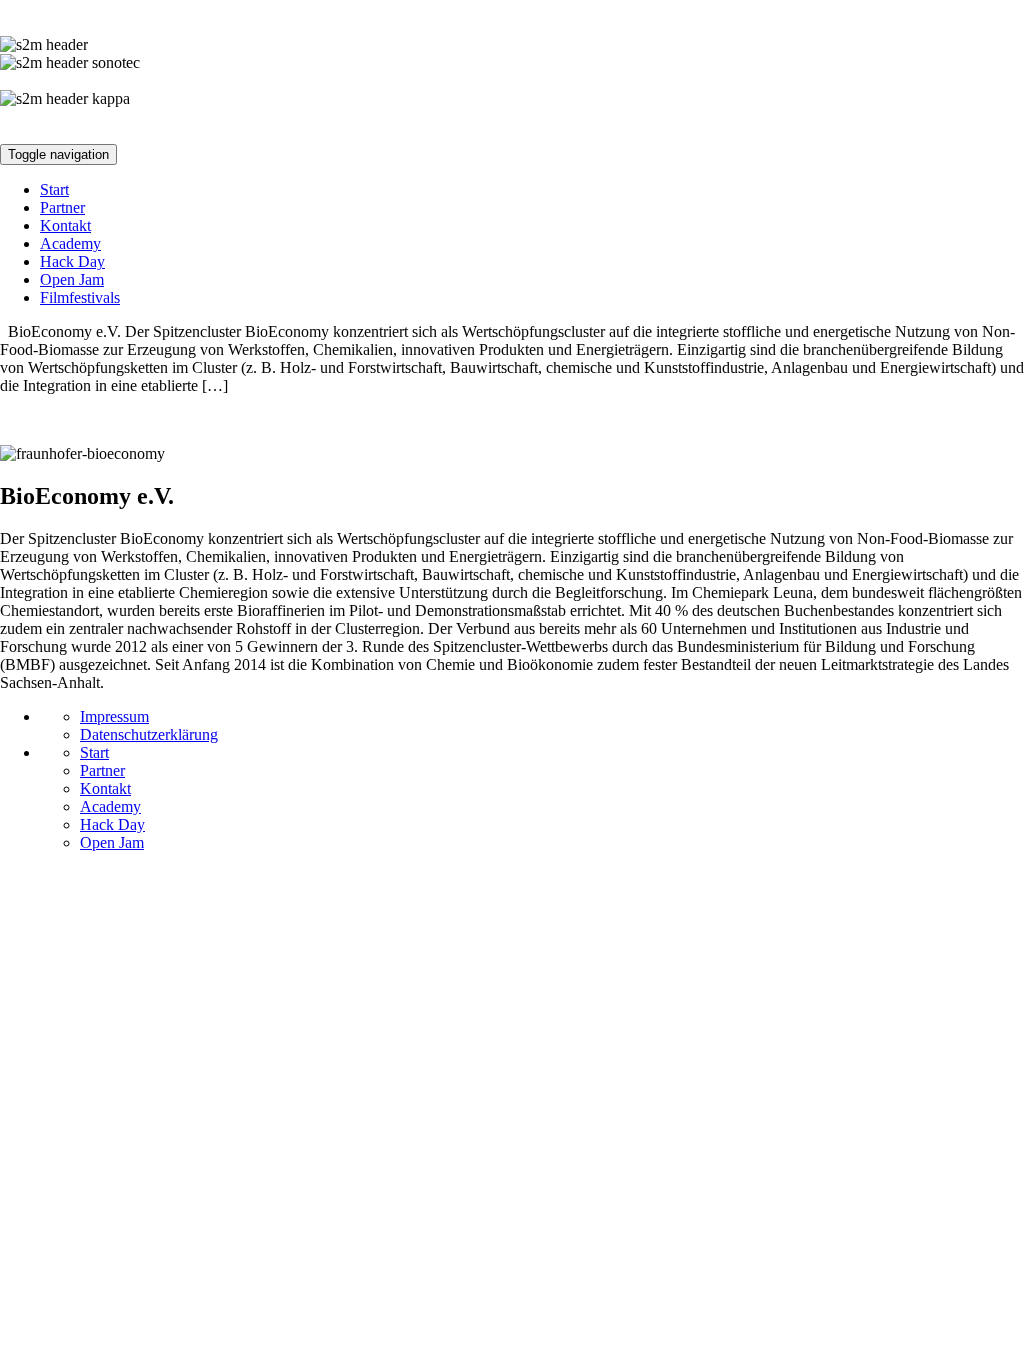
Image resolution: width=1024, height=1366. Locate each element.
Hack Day (72, 261)
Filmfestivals (80, 297)
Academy (70, 243)
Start (54, 189)
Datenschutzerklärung (149, 734)
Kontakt (65, 225)
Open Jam (72, 279)
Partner (62, 207)
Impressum (114, 716)
